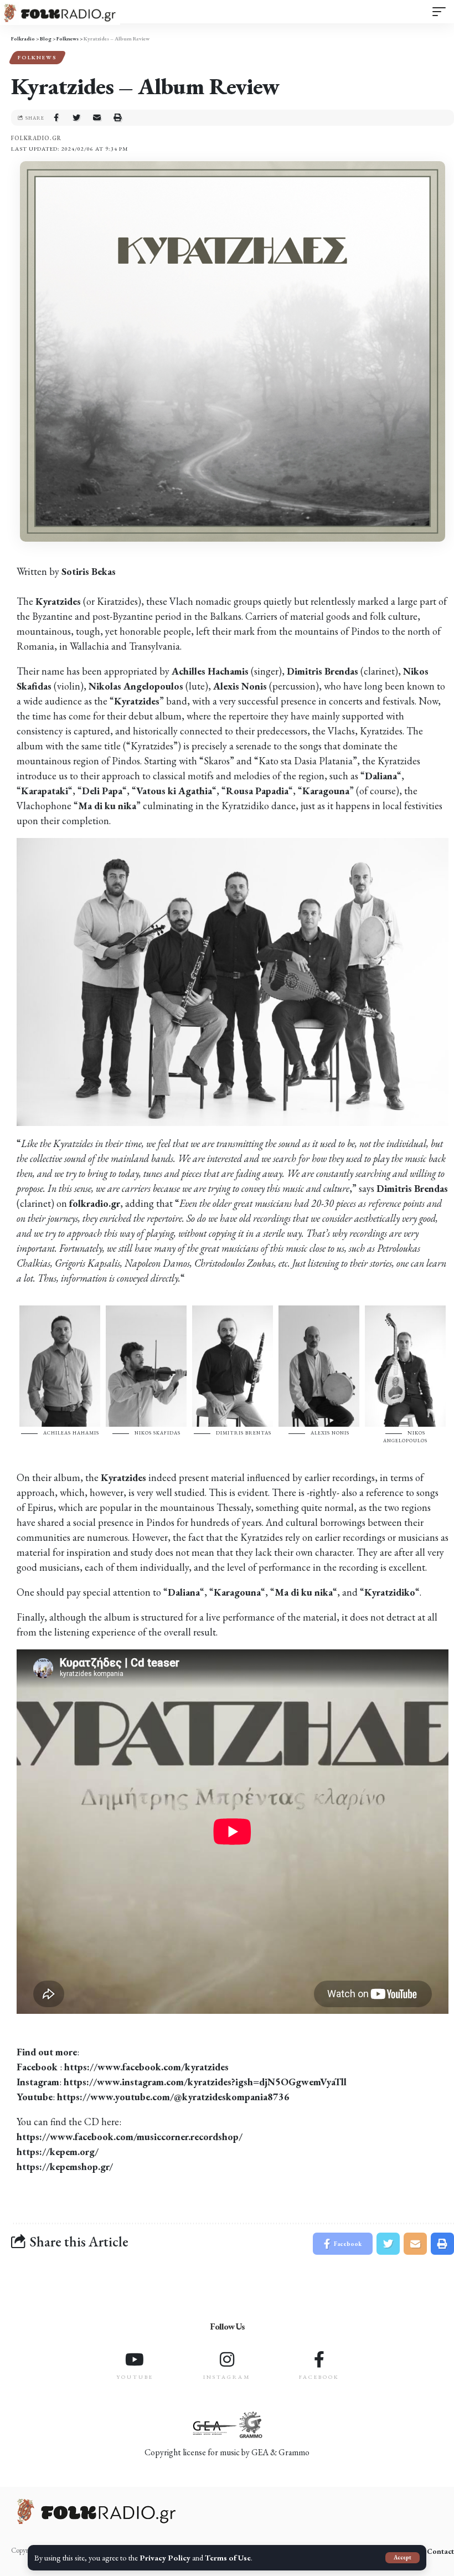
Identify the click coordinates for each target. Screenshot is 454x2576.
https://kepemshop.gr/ (65, 2166)
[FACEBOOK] (319, 2359)
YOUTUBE (135, 2377)
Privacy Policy (165, 2557)
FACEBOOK (319, 2377)
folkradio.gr (36, 138)
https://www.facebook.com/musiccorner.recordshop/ (130, 2137)
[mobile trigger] (439, 12)
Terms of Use (228, 2557)
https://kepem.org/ (58, 2151)
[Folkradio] (60, 13)
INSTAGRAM (227, 2377)
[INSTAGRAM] (227, 2359)
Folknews (37, 57)
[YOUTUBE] (135, 2359)
